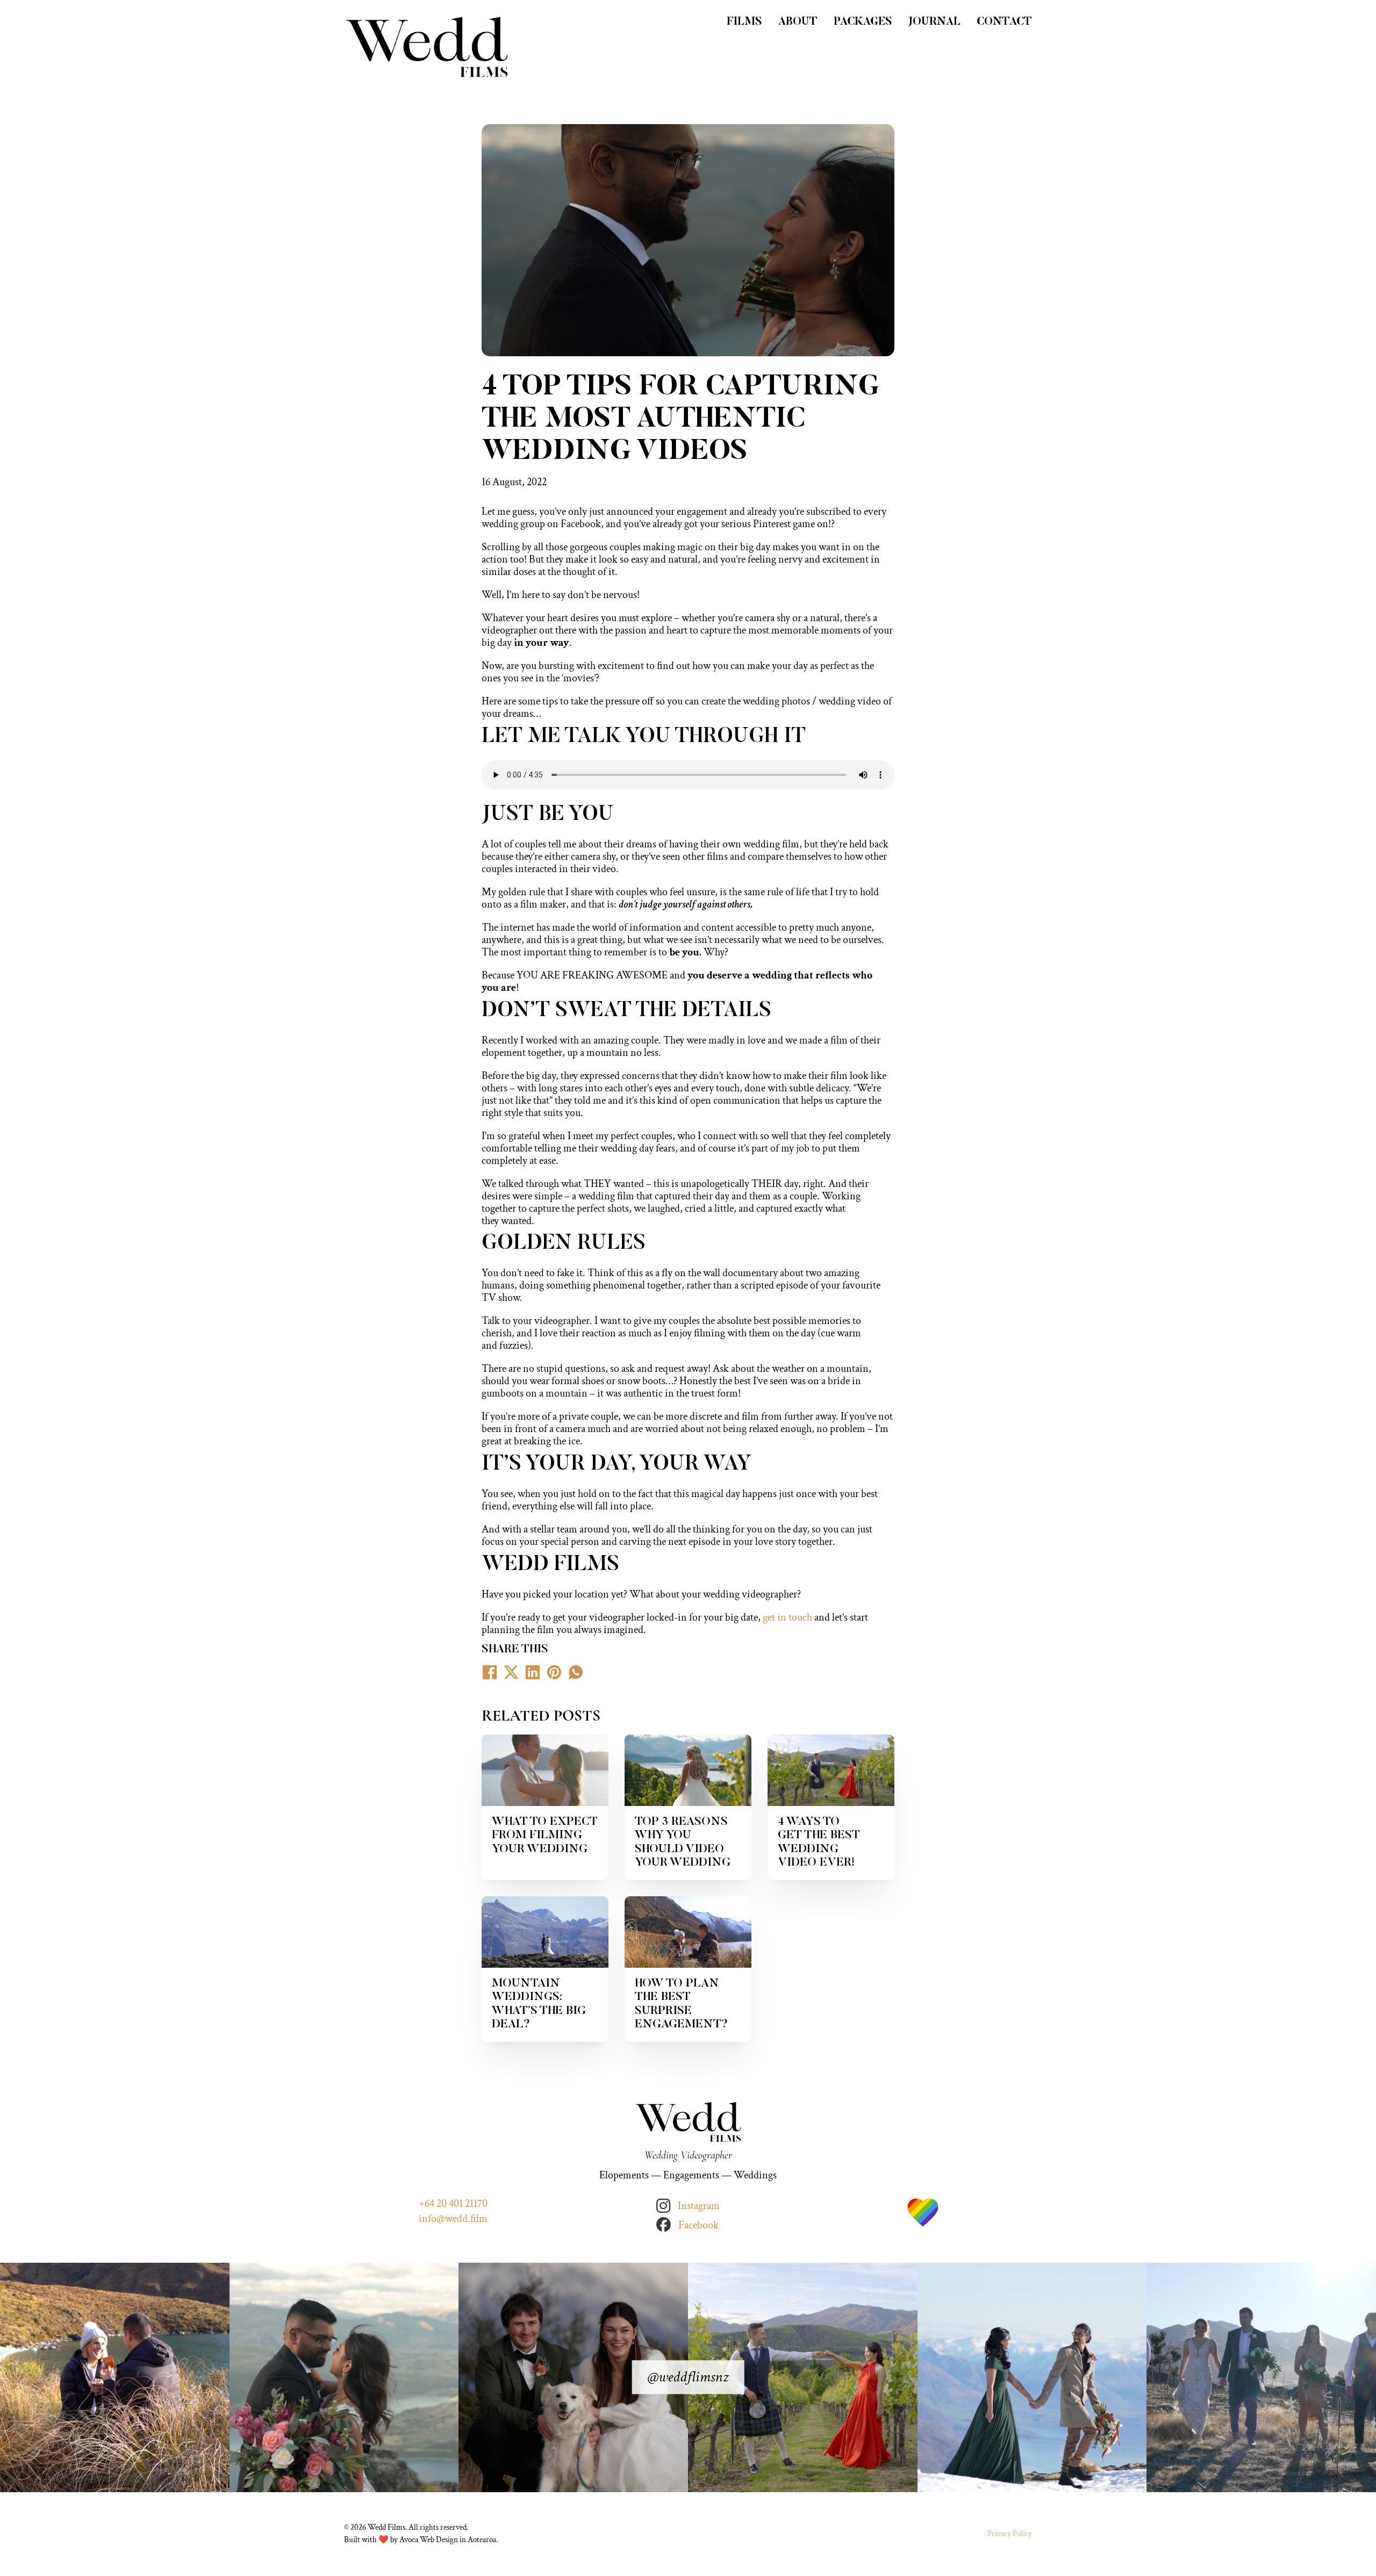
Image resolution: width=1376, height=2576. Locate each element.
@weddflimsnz (688, 2377)
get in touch (787, 1617)
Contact (1004, 22)
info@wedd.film (453, 2219)
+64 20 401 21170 (453, 2204)
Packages (863, 22)
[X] (511, 1672)
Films (744, 22)
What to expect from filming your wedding (545, 1836)
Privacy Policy (1010, 2534)
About (798, 22)
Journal (934, 22)
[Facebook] (490, 1672)
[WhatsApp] (576, 1672)
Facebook (698, 2225)
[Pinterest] (554, 1672)
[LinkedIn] (533, 1672)
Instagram (699, 2206)
